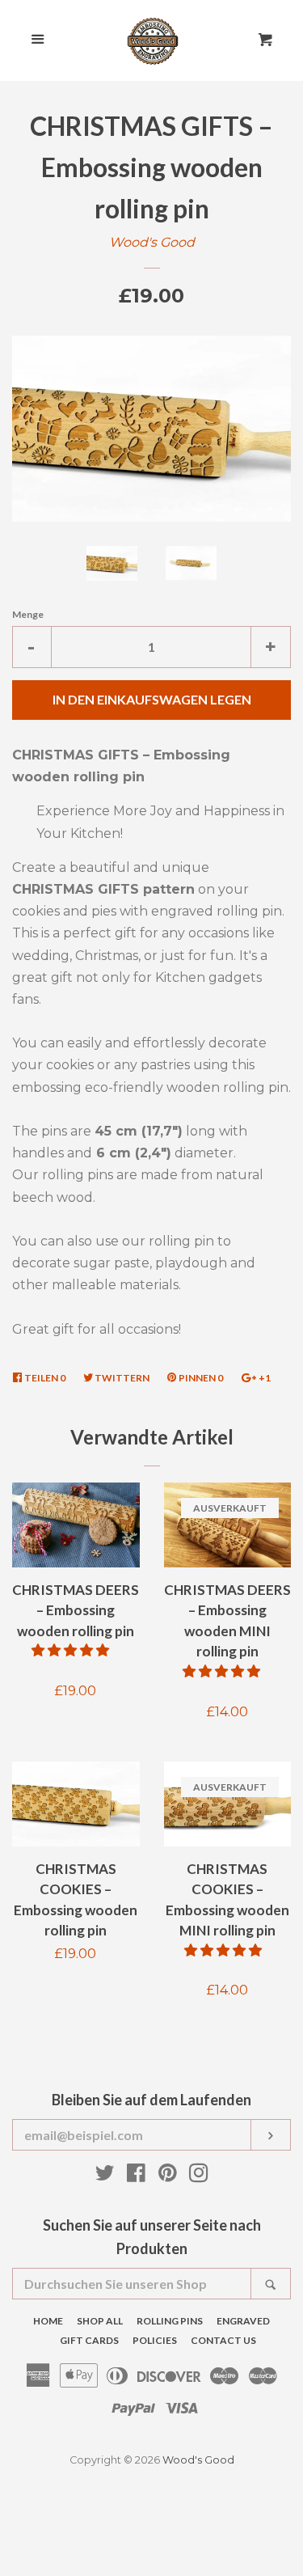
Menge (28, 614)
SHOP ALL (100, 2321)
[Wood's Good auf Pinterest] (168, 2176)
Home (48, 2321)
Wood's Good (152, 242)
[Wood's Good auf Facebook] (136, 2176)
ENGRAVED (243, 2321)
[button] (72, 1650)
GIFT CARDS (89, 2340)
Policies (155, 2340)
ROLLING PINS (170, 2321)
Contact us (223, 2340)
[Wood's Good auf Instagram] (199, 2176)
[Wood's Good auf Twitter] (105, 2176)
